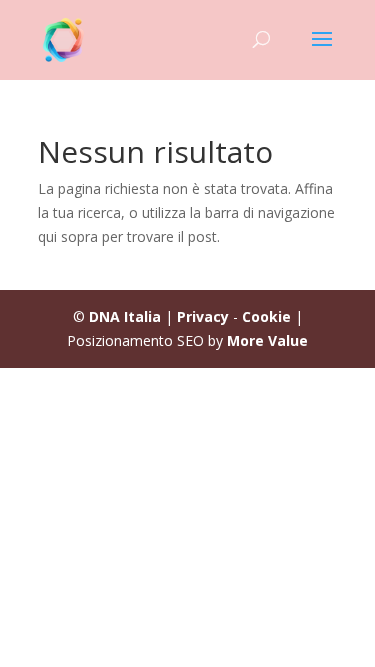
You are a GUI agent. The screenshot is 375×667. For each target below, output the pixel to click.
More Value (267, 340)
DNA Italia (125, 316)
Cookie (266, 316)
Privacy (203, 316)
